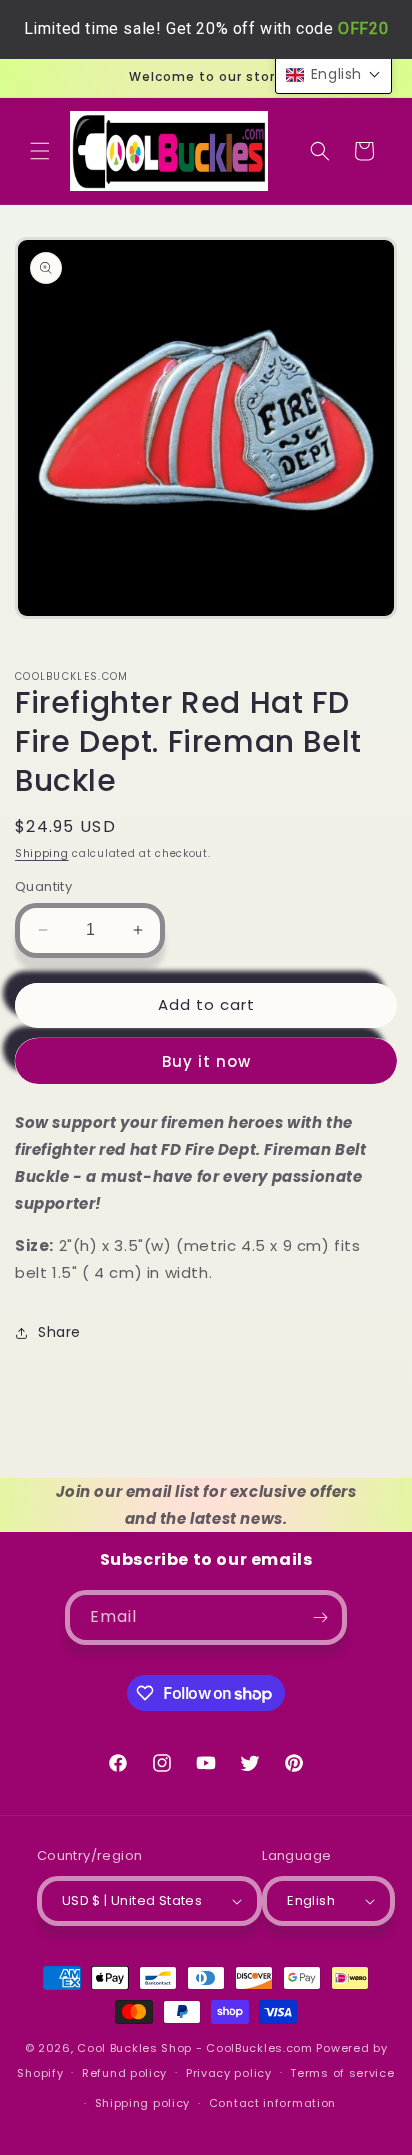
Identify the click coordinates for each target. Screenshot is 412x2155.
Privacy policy (229, 2073)
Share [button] (59, 1332)
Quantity (43, 886)
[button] (40, 151)
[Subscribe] (320, 1617)
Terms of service (342, 2073)
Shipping (42, 853)
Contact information (272, 2103)
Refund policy (124, 2073)
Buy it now (206, 1061)
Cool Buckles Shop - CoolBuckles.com (195, 2048)
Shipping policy (143, 2103)
